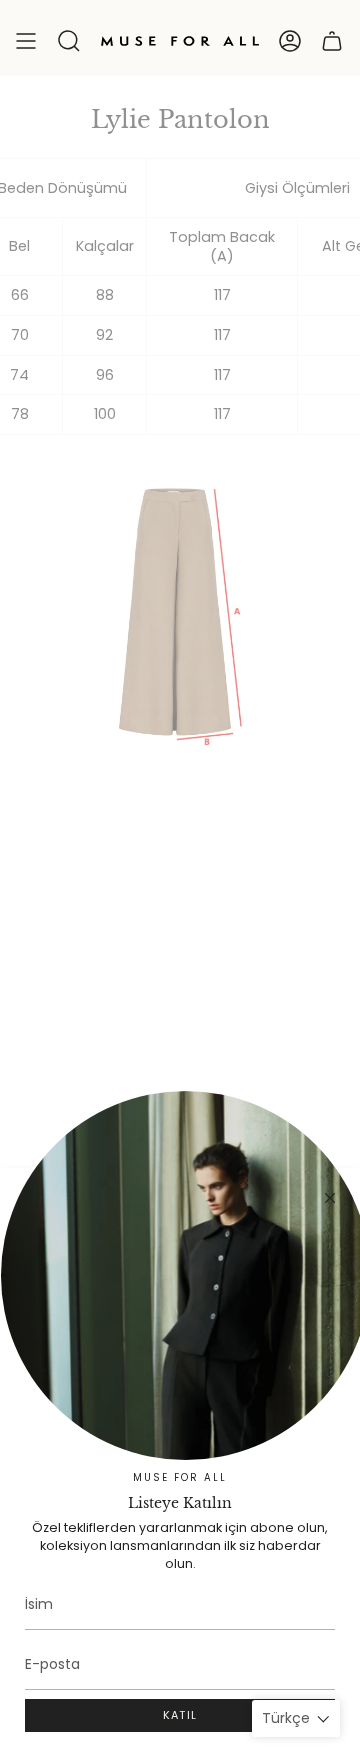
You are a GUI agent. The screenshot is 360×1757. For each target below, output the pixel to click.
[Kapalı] (330, 1198)
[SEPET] (332, 41)
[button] (69, 41)
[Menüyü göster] (26, 41)
